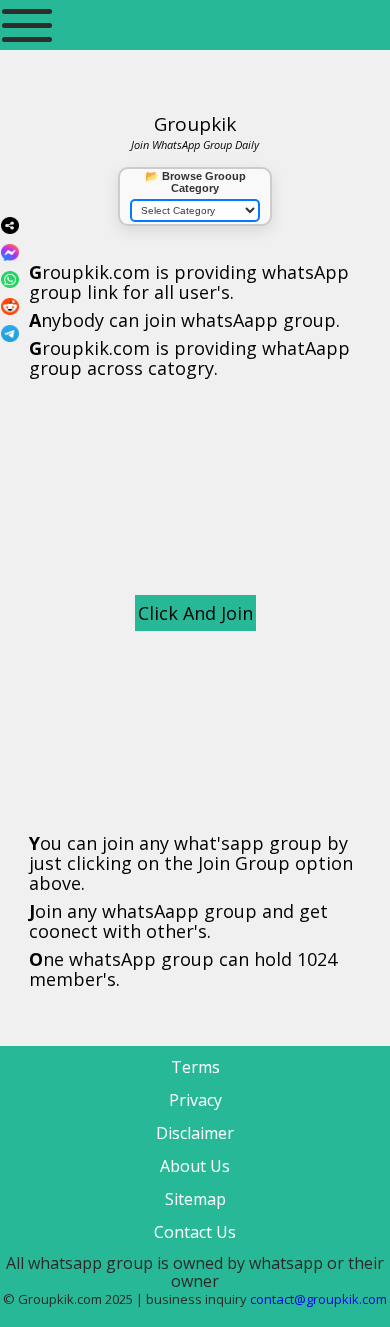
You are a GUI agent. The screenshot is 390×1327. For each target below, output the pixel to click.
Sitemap (195, 1199)
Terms (195, 1067)
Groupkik (195, 124)
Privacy (195, 1100)
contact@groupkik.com (318, 1299)
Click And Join (195, 613)
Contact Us (195, 1232)
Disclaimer (195, 1133)
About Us (195, 1166)
